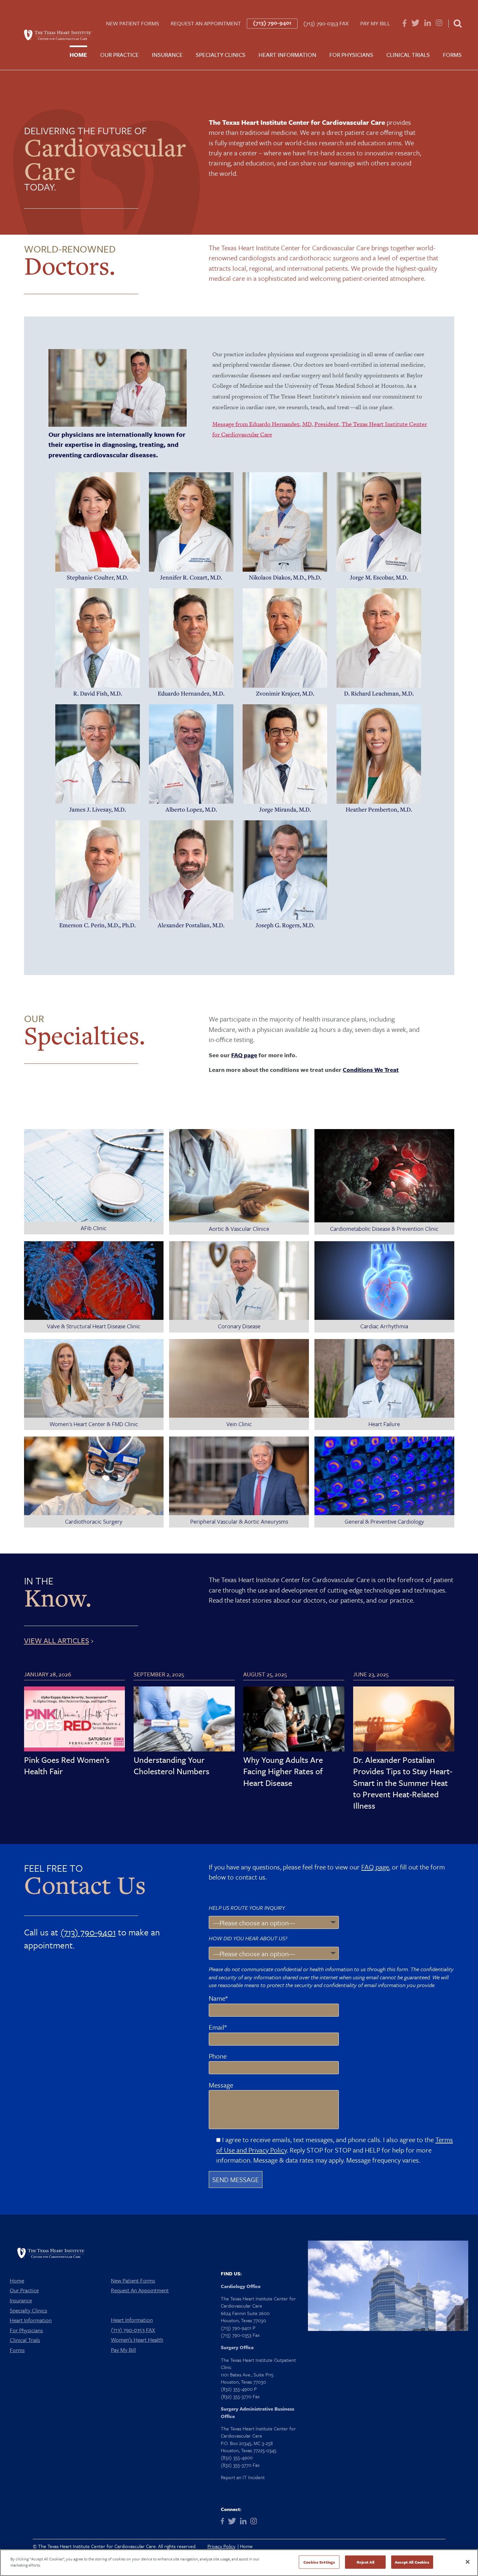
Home (78, 55)
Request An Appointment (206, 23)
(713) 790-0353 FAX (326, 23)
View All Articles (57, 1640)
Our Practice (119, 55)
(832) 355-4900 (237, 2457)
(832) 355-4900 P (239, 2389)
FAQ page (244, 1055)
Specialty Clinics (221, 55)
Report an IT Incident (243, 2477)
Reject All (365, 2562)
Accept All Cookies (412, 2562)
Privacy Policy (221, 2546)
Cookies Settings (319, 2562)
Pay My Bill (375, 23)
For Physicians (351, 55)
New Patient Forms (133, 23)
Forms (452, 55)
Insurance (167, 55)
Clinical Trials (408, 55)
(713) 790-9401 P (238, 2328)
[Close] (468, 2562)
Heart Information (287, 55)
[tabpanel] (98, 527)
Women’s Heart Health (137, 2340)
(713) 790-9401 (272, 23)
